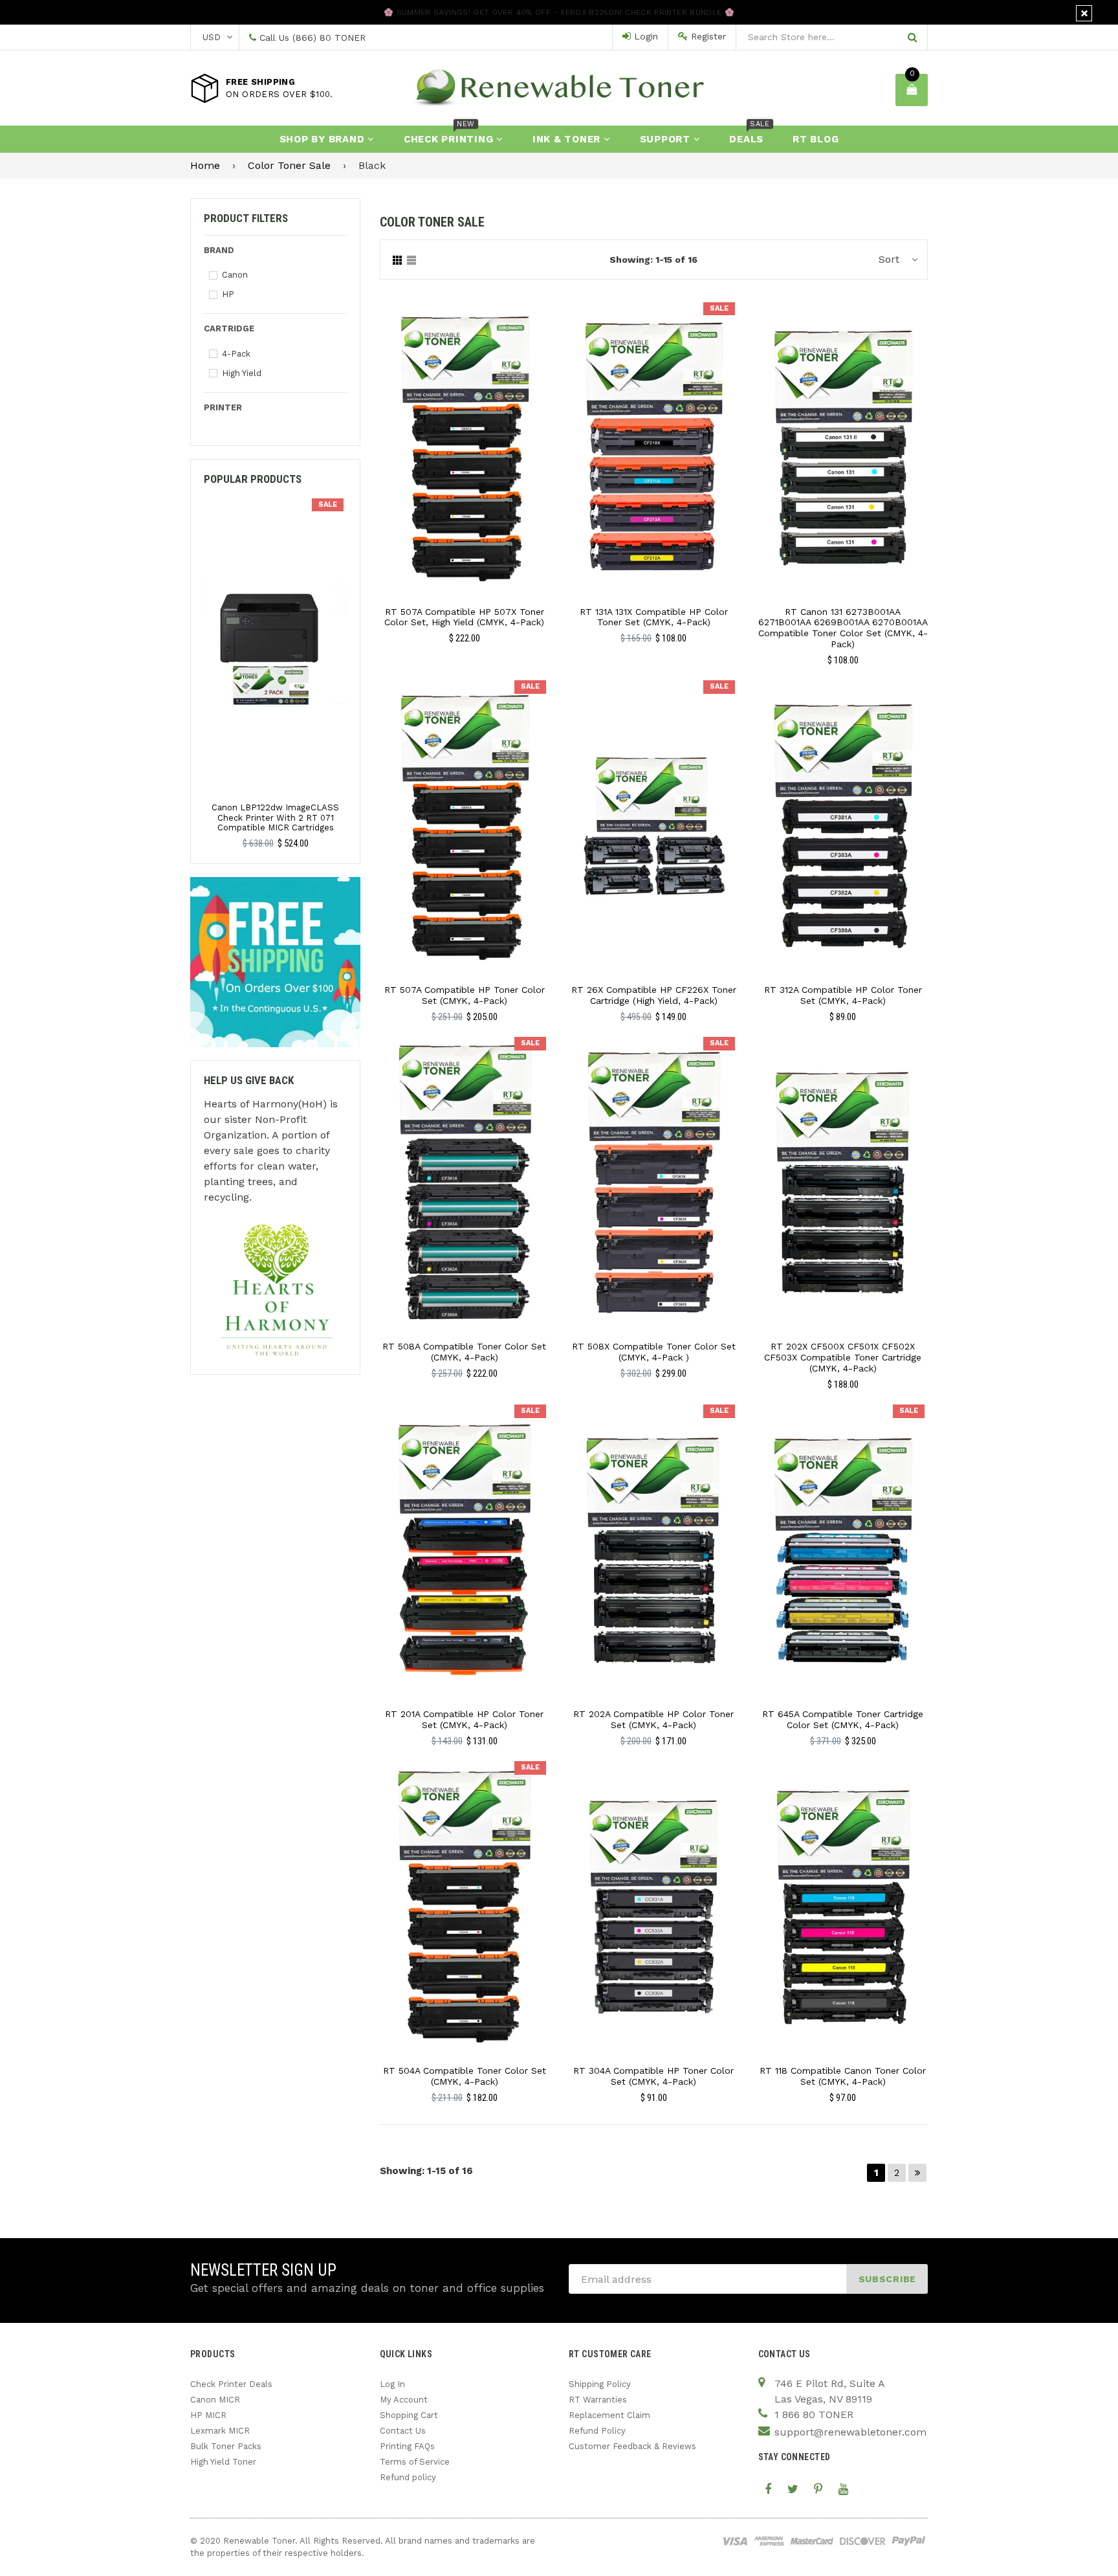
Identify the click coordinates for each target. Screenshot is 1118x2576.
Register (707, 36)
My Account (404, 2400)
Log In (392, 2384)
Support (667, 139)
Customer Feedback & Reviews (632, 2446)
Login (644, 36)
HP (228, 294)
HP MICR (208, 2415)
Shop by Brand (324, 139)
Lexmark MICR (220, 2431)
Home (205, 165)
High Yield (242, 373)
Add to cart (464, 438)
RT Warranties (598, 2400)
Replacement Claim (609, 2415)
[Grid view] (397, 260)
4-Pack (236, 354)
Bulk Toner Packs (226, 2446)
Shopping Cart (409, 2415)
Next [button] (352, 638)
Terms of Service (415, 2462)
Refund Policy (597, 2431)
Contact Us (403, 2431)
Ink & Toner (568, 139)
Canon (235, 275)
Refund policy (408, 2477)
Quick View (464, 461)
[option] (275, 673)
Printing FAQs (407, 2446)
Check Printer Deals (231, 2384)
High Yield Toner (223, 2462)
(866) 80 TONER (329, 38)
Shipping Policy (600, 2384)
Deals (749, 135)
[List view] (411, 260)
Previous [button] (199, 638)
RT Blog (816, 139)
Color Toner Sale (289, 165)
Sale (719, 308)
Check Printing (450, 135)
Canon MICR (215, 2400)
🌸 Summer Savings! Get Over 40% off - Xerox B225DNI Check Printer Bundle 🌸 (559, 12)
